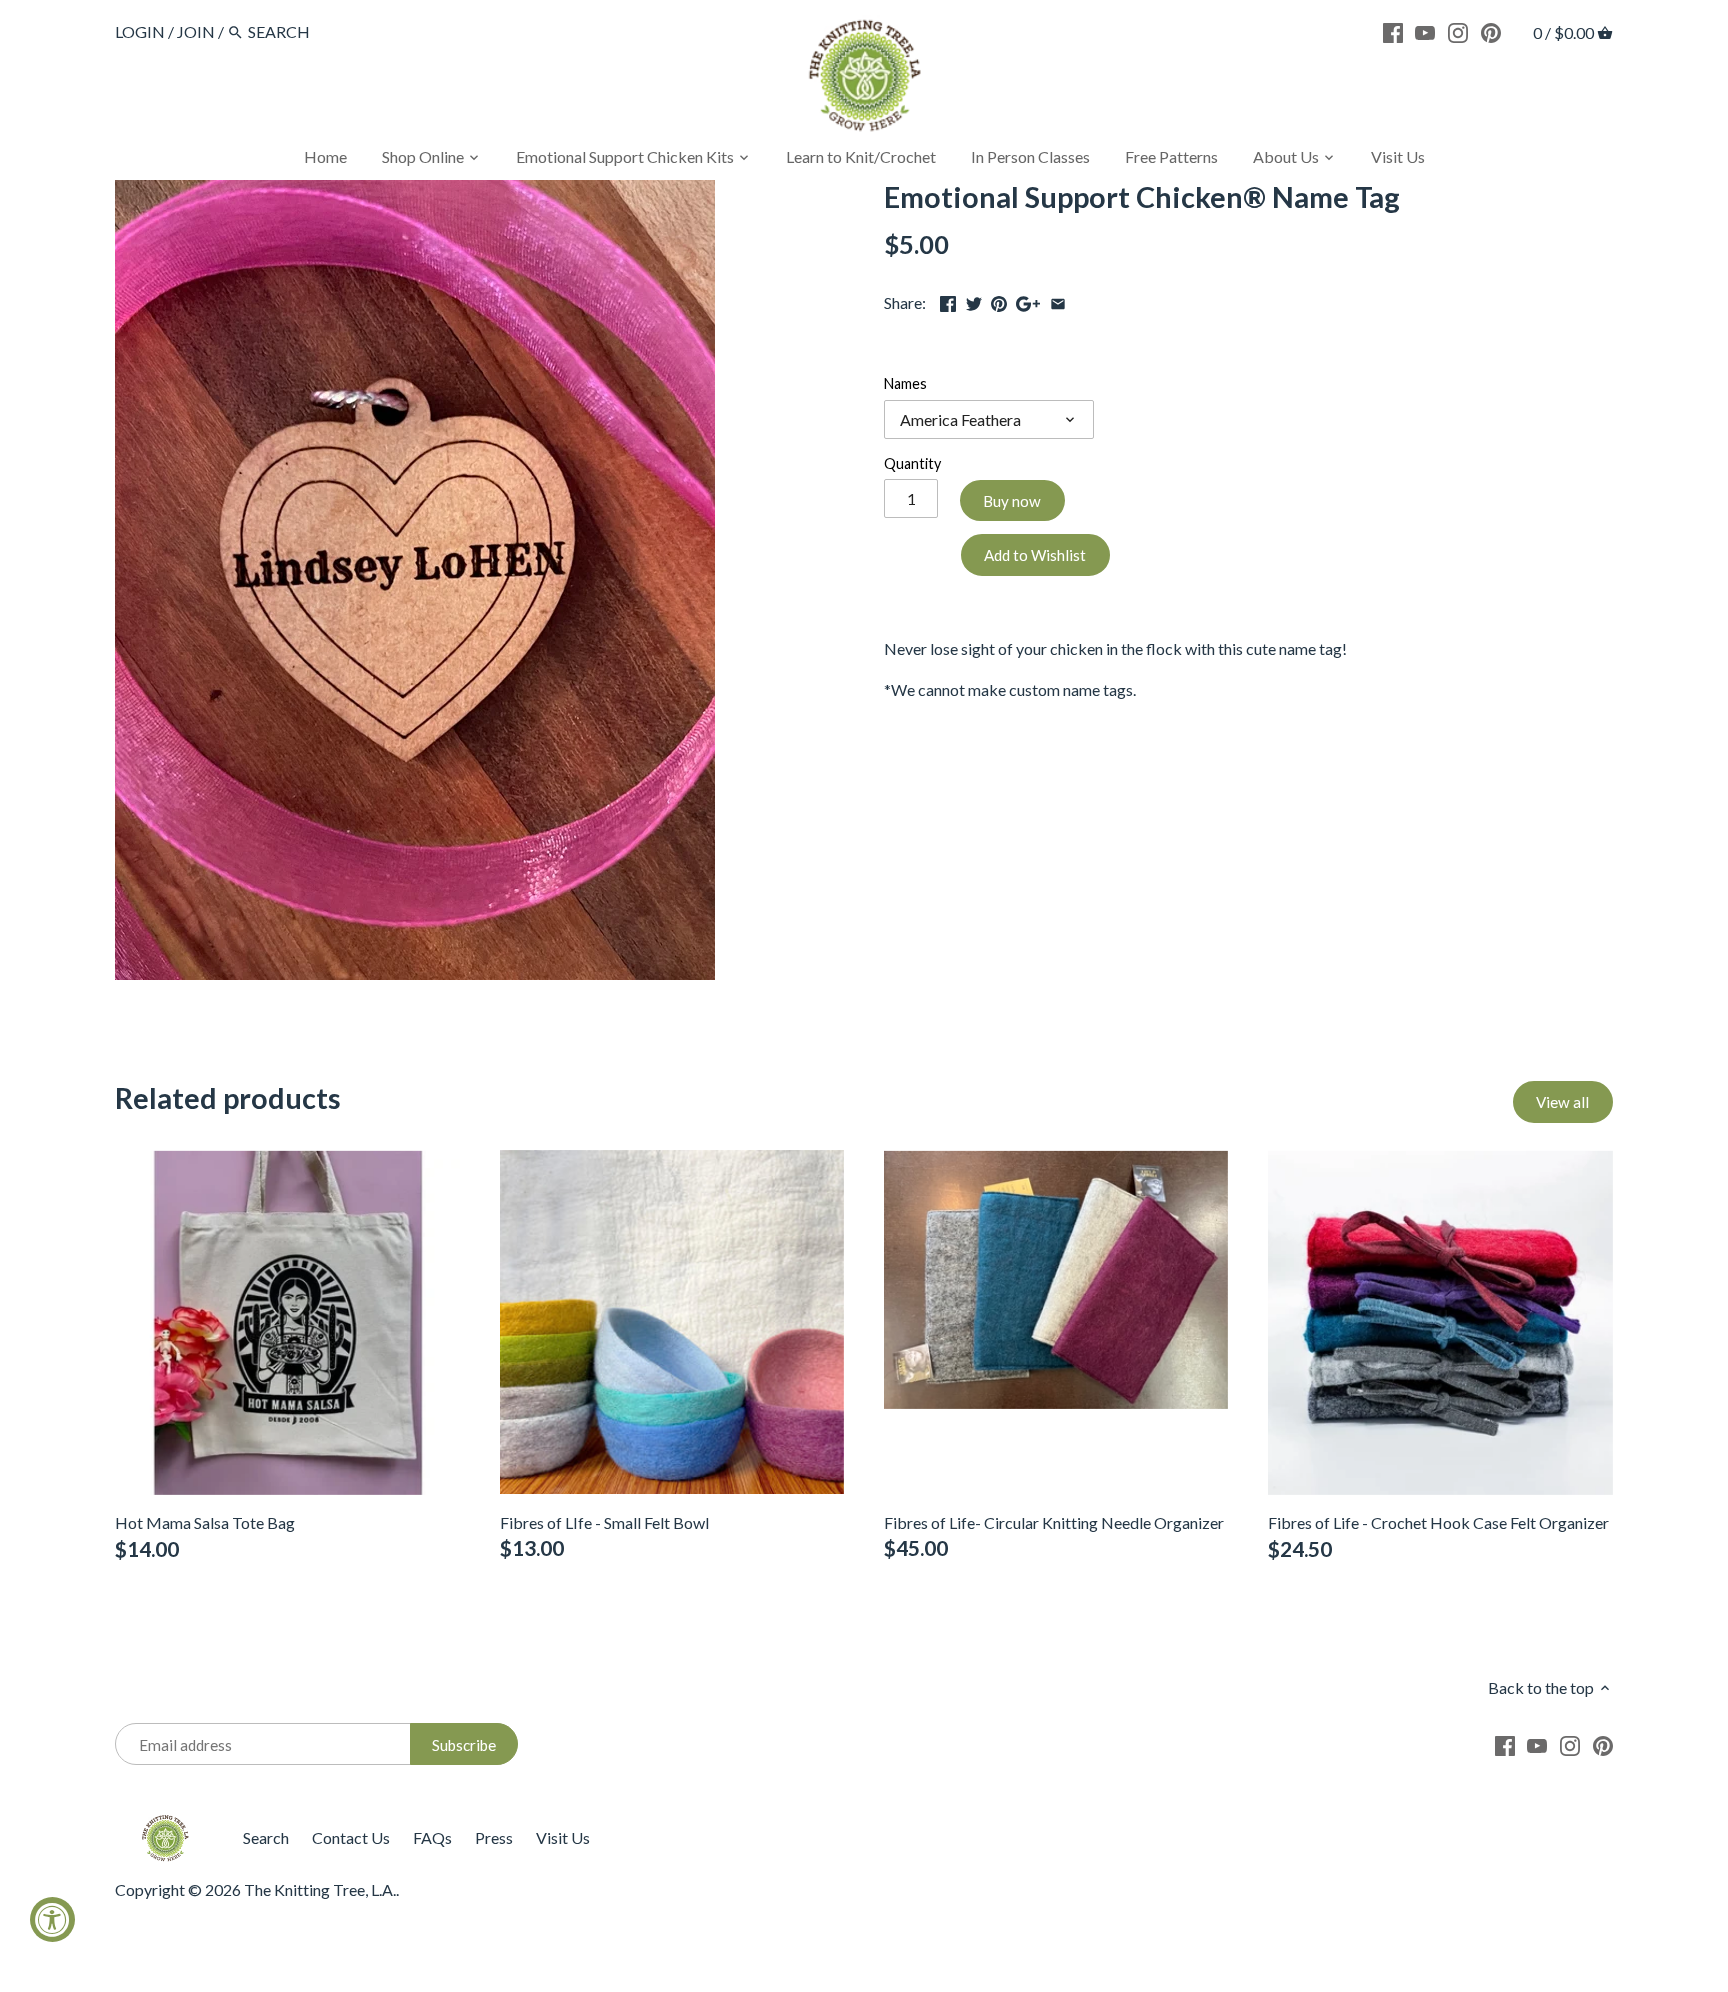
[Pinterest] (1491, 31)
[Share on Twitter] (974, 300)
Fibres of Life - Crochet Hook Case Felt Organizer (1438, 1522)
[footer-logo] (165, 1823)
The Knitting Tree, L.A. (320, 1889)
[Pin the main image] (999, 300)
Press (494, 1837)
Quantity (912, 463)
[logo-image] (864, 79)
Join (196, 31)
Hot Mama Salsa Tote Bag (205, 1522)
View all (1562, 1102)
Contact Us (351, 1837)
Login (140, 31)
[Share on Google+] (1028, 300)
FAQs (432, 1837)
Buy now (1012, 501)
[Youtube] (1425, 31)
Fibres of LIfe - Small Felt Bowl (604, 1522)
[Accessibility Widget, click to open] (52, 1919)
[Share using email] (1058, 300)
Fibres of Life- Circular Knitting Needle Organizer (1054, 1522)
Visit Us (563, 1837)
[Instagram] (1458, 31)
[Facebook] (1393, 31)
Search (266, 1837)
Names (905, 383)
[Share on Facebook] (948, 300)
